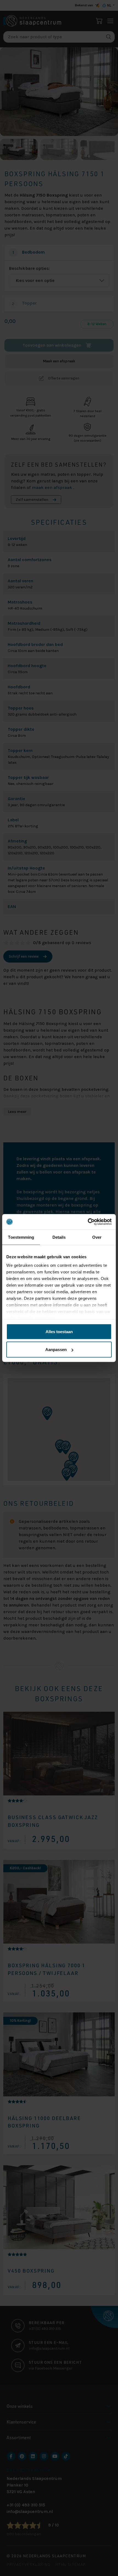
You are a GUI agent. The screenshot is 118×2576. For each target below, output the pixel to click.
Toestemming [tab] (21, 1237)
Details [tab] (59, 1237)
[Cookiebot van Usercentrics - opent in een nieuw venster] (88, 1222)
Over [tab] (97, 1237)
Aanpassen (56, 1350)
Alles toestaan (59, 1331)
